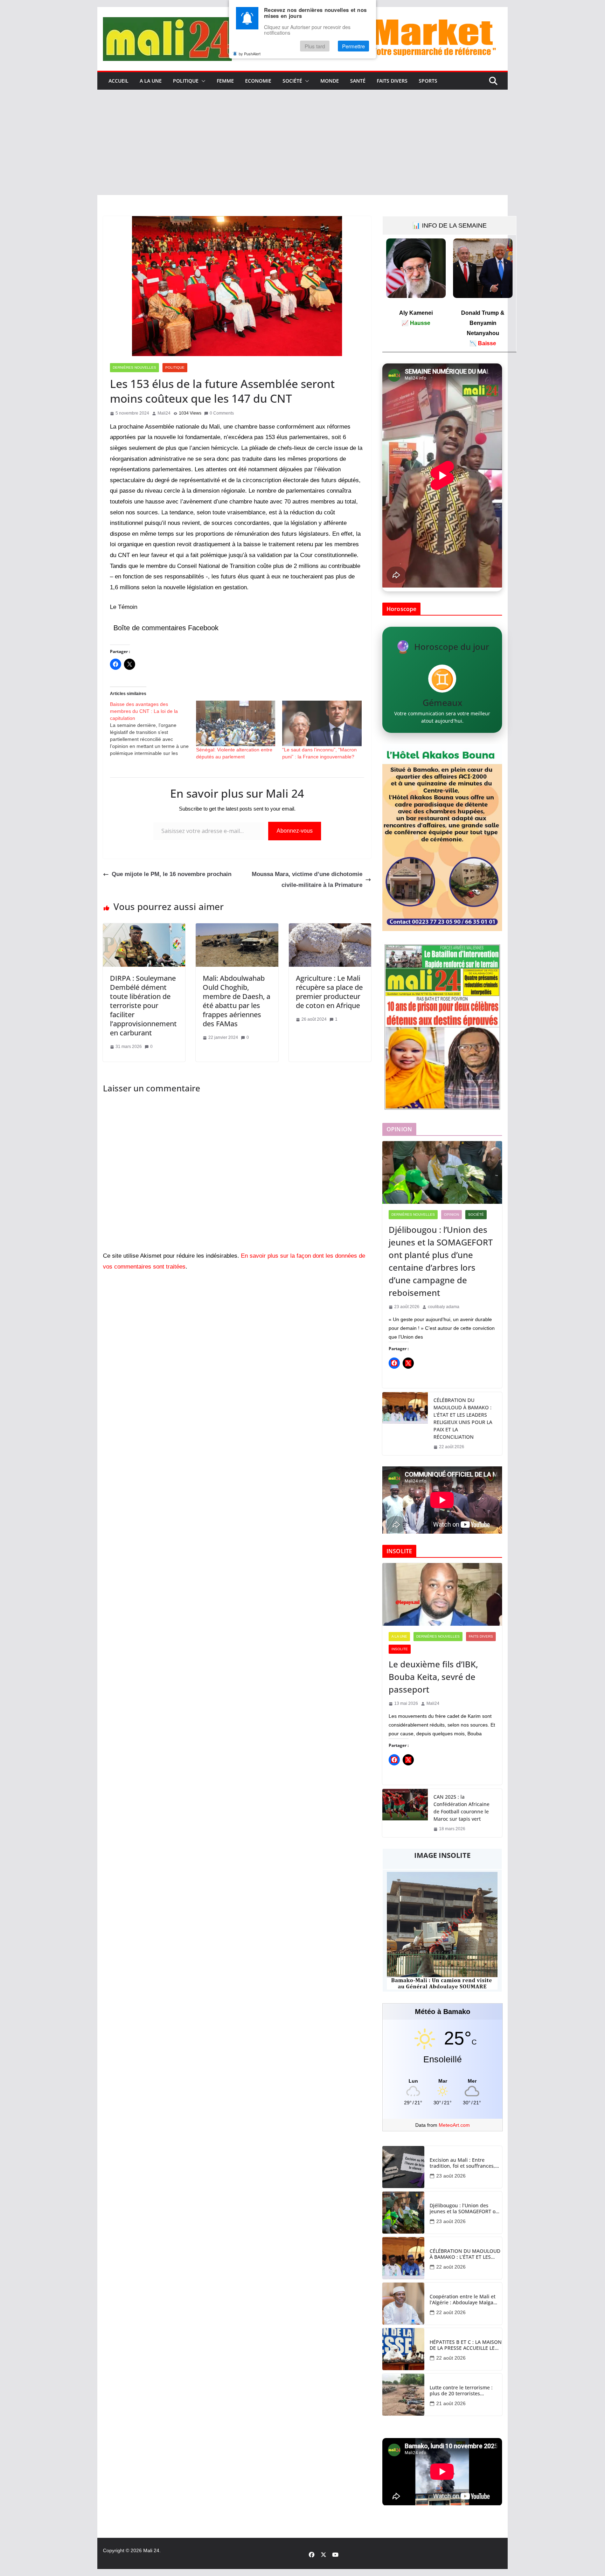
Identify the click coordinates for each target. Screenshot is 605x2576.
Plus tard (315, 46)
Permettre (353, 46)
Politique (186, 81)
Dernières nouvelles (134, 367)
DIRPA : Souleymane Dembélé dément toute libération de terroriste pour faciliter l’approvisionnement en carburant (143, 1005)
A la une (151, 81)
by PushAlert (250, 54)
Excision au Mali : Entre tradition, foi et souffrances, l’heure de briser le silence (462, 2163)
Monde (330, 81)
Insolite (400, 1649)
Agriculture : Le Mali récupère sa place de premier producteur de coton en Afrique (329, 992)
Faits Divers (392, 81)
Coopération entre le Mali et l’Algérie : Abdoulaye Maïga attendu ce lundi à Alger (463, 2300)
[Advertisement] (302, 143)
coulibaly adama (444, 1307)
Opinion (451, 1214)
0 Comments (222, 413)
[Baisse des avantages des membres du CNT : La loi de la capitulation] (153, 729)
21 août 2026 (451, 2403)
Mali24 (164, 413)
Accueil (119, 81)
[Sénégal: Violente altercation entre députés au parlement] (236, 723)
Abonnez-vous (295, 831)
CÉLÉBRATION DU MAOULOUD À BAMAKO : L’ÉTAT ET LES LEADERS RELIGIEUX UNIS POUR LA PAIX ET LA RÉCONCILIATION (463, 1418)
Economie (258, 81)
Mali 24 (151, 2550)
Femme (225, 81)
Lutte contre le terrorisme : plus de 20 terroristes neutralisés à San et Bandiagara (461, 2391)
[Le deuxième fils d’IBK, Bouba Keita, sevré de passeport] (442, 1595)
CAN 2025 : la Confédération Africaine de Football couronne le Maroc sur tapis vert (461, 1808)
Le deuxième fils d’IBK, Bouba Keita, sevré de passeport (433, 1677)
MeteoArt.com (454, 2125)
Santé (358, 81)
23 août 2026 (451, 2176)
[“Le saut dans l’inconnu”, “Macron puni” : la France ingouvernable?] (322, 723)
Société (292, 81)
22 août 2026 (451, 2267)
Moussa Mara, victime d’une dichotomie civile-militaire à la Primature (307, 880)
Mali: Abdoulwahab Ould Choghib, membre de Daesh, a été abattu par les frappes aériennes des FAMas (237, 1001)
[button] (202, 81)
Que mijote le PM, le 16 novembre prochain (172, 874)
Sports (428, 81)
